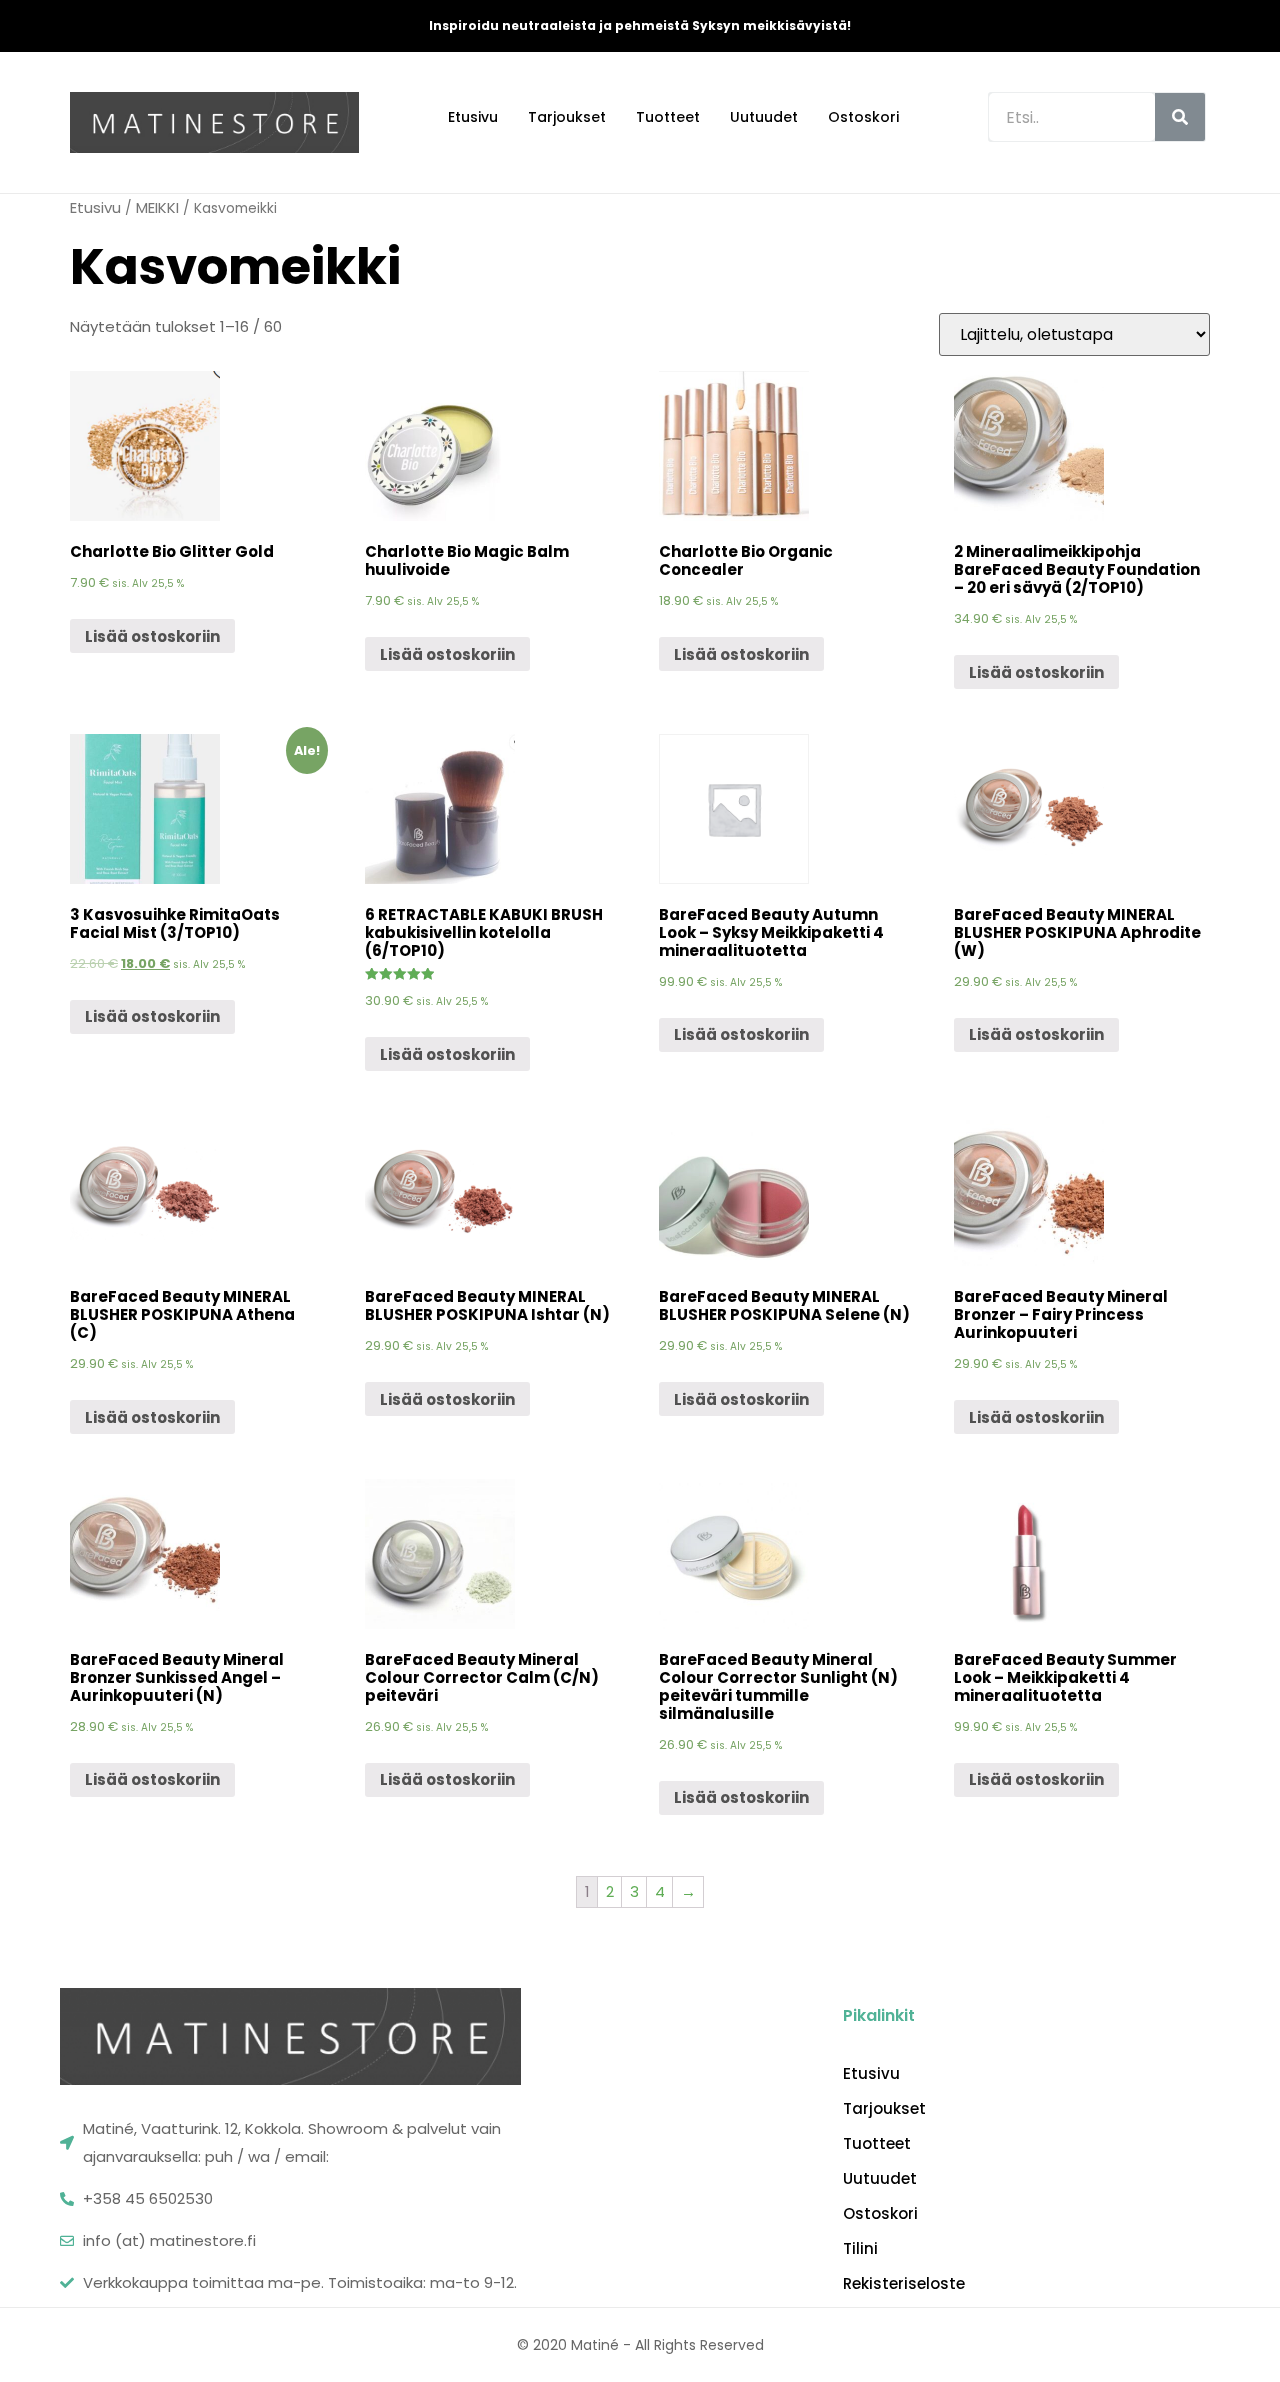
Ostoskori (863, 117)
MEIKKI (157, 207)
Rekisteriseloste (904, 2284)
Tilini (860, 2249)
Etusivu (473, 117)
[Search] (1180, 117)
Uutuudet (764, 117)
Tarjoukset (567, 117)
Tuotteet (668, 117)
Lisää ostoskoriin (152, 636)
